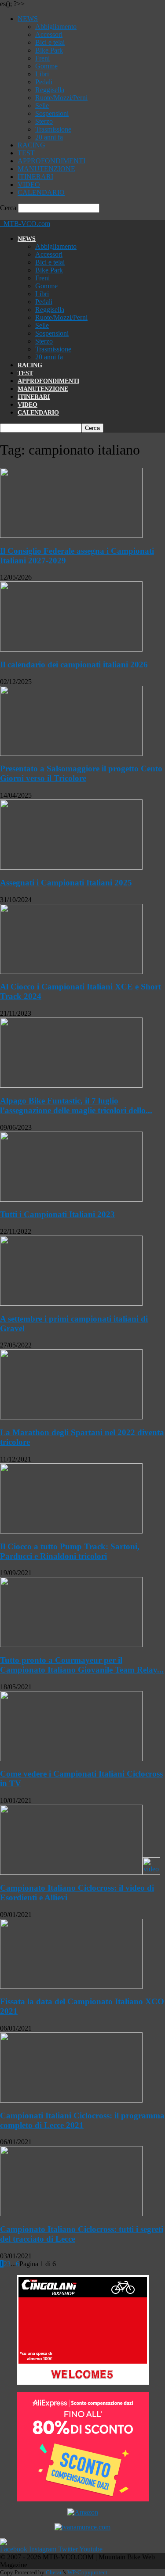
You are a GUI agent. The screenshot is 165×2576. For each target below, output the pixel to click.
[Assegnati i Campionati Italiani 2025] (71, 867)
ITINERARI (35, 177)
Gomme (46, 66)
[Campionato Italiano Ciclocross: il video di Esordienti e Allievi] (80, 1872)
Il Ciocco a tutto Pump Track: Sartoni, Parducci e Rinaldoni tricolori (70, 1551)
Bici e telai (50, 42)
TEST (26, 153)
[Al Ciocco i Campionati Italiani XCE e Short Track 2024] (71, 972)
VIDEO (29, 185)
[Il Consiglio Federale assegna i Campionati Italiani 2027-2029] (71, 536)
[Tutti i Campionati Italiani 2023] (71, 1199)
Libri (42, 74)
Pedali (44, 82)
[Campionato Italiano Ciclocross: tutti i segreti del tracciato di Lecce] (71, 2214)
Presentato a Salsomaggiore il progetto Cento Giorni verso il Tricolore (81, 773)
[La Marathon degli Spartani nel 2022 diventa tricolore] (71, 1417)
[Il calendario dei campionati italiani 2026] (71, 649)
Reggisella (50, 90)
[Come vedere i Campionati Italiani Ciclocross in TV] (71, 1759)
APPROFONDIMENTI (51, 161)
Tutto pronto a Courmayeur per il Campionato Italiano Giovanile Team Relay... (82, 1665)
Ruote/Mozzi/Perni (61, 98)
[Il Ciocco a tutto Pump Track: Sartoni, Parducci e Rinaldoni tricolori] (71, 1531)
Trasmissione (53, 129)
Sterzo (44, 121)
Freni (42, 58)
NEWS (28, 19)
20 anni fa (49, 137)
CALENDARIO (41, 192)
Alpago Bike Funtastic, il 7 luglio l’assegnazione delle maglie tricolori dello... (76, 1105)
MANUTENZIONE (46, 169)
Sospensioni (52, 113)
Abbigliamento (56, 27)
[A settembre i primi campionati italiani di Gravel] (71, 1303)
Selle (42, 106)
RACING (31, 145)
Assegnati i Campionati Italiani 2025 (66, 883)
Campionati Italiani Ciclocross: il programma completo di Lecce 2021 (82, 2120)
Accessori (49, 34)
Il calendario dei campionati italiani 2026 (74, 665)
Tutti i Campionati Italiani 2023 (57, 1214)
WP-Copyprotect (87, 2572)
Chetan (54, 2572)
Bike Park (49, 50)
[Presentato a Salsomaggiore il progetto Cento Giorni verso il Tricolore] (71, 754)
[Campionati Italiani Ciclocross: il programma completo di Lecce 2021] (71, 2100)
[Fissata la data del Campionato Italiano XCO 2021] (71, 1987)
